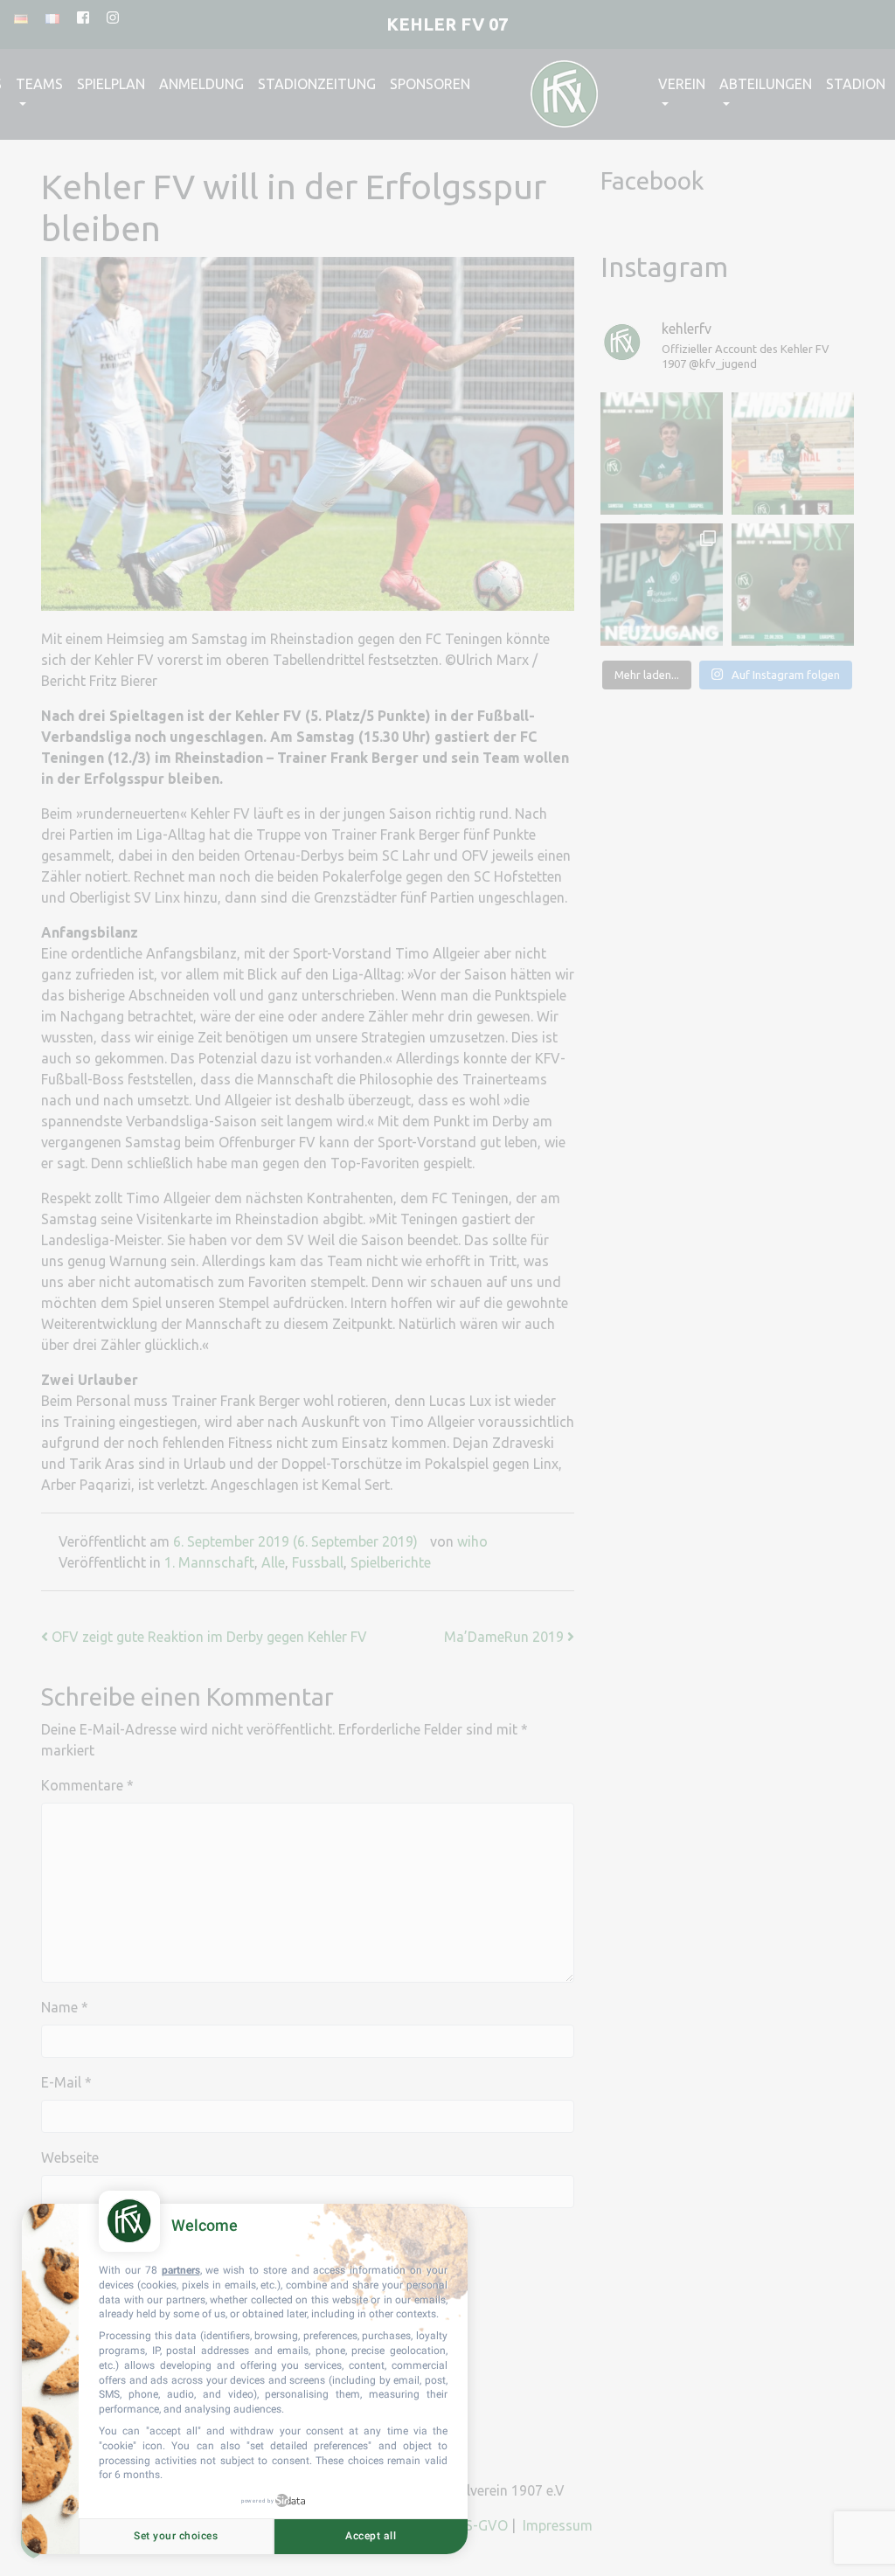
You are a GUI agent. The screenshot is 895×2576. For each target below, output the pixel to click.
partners (181, 2270)
